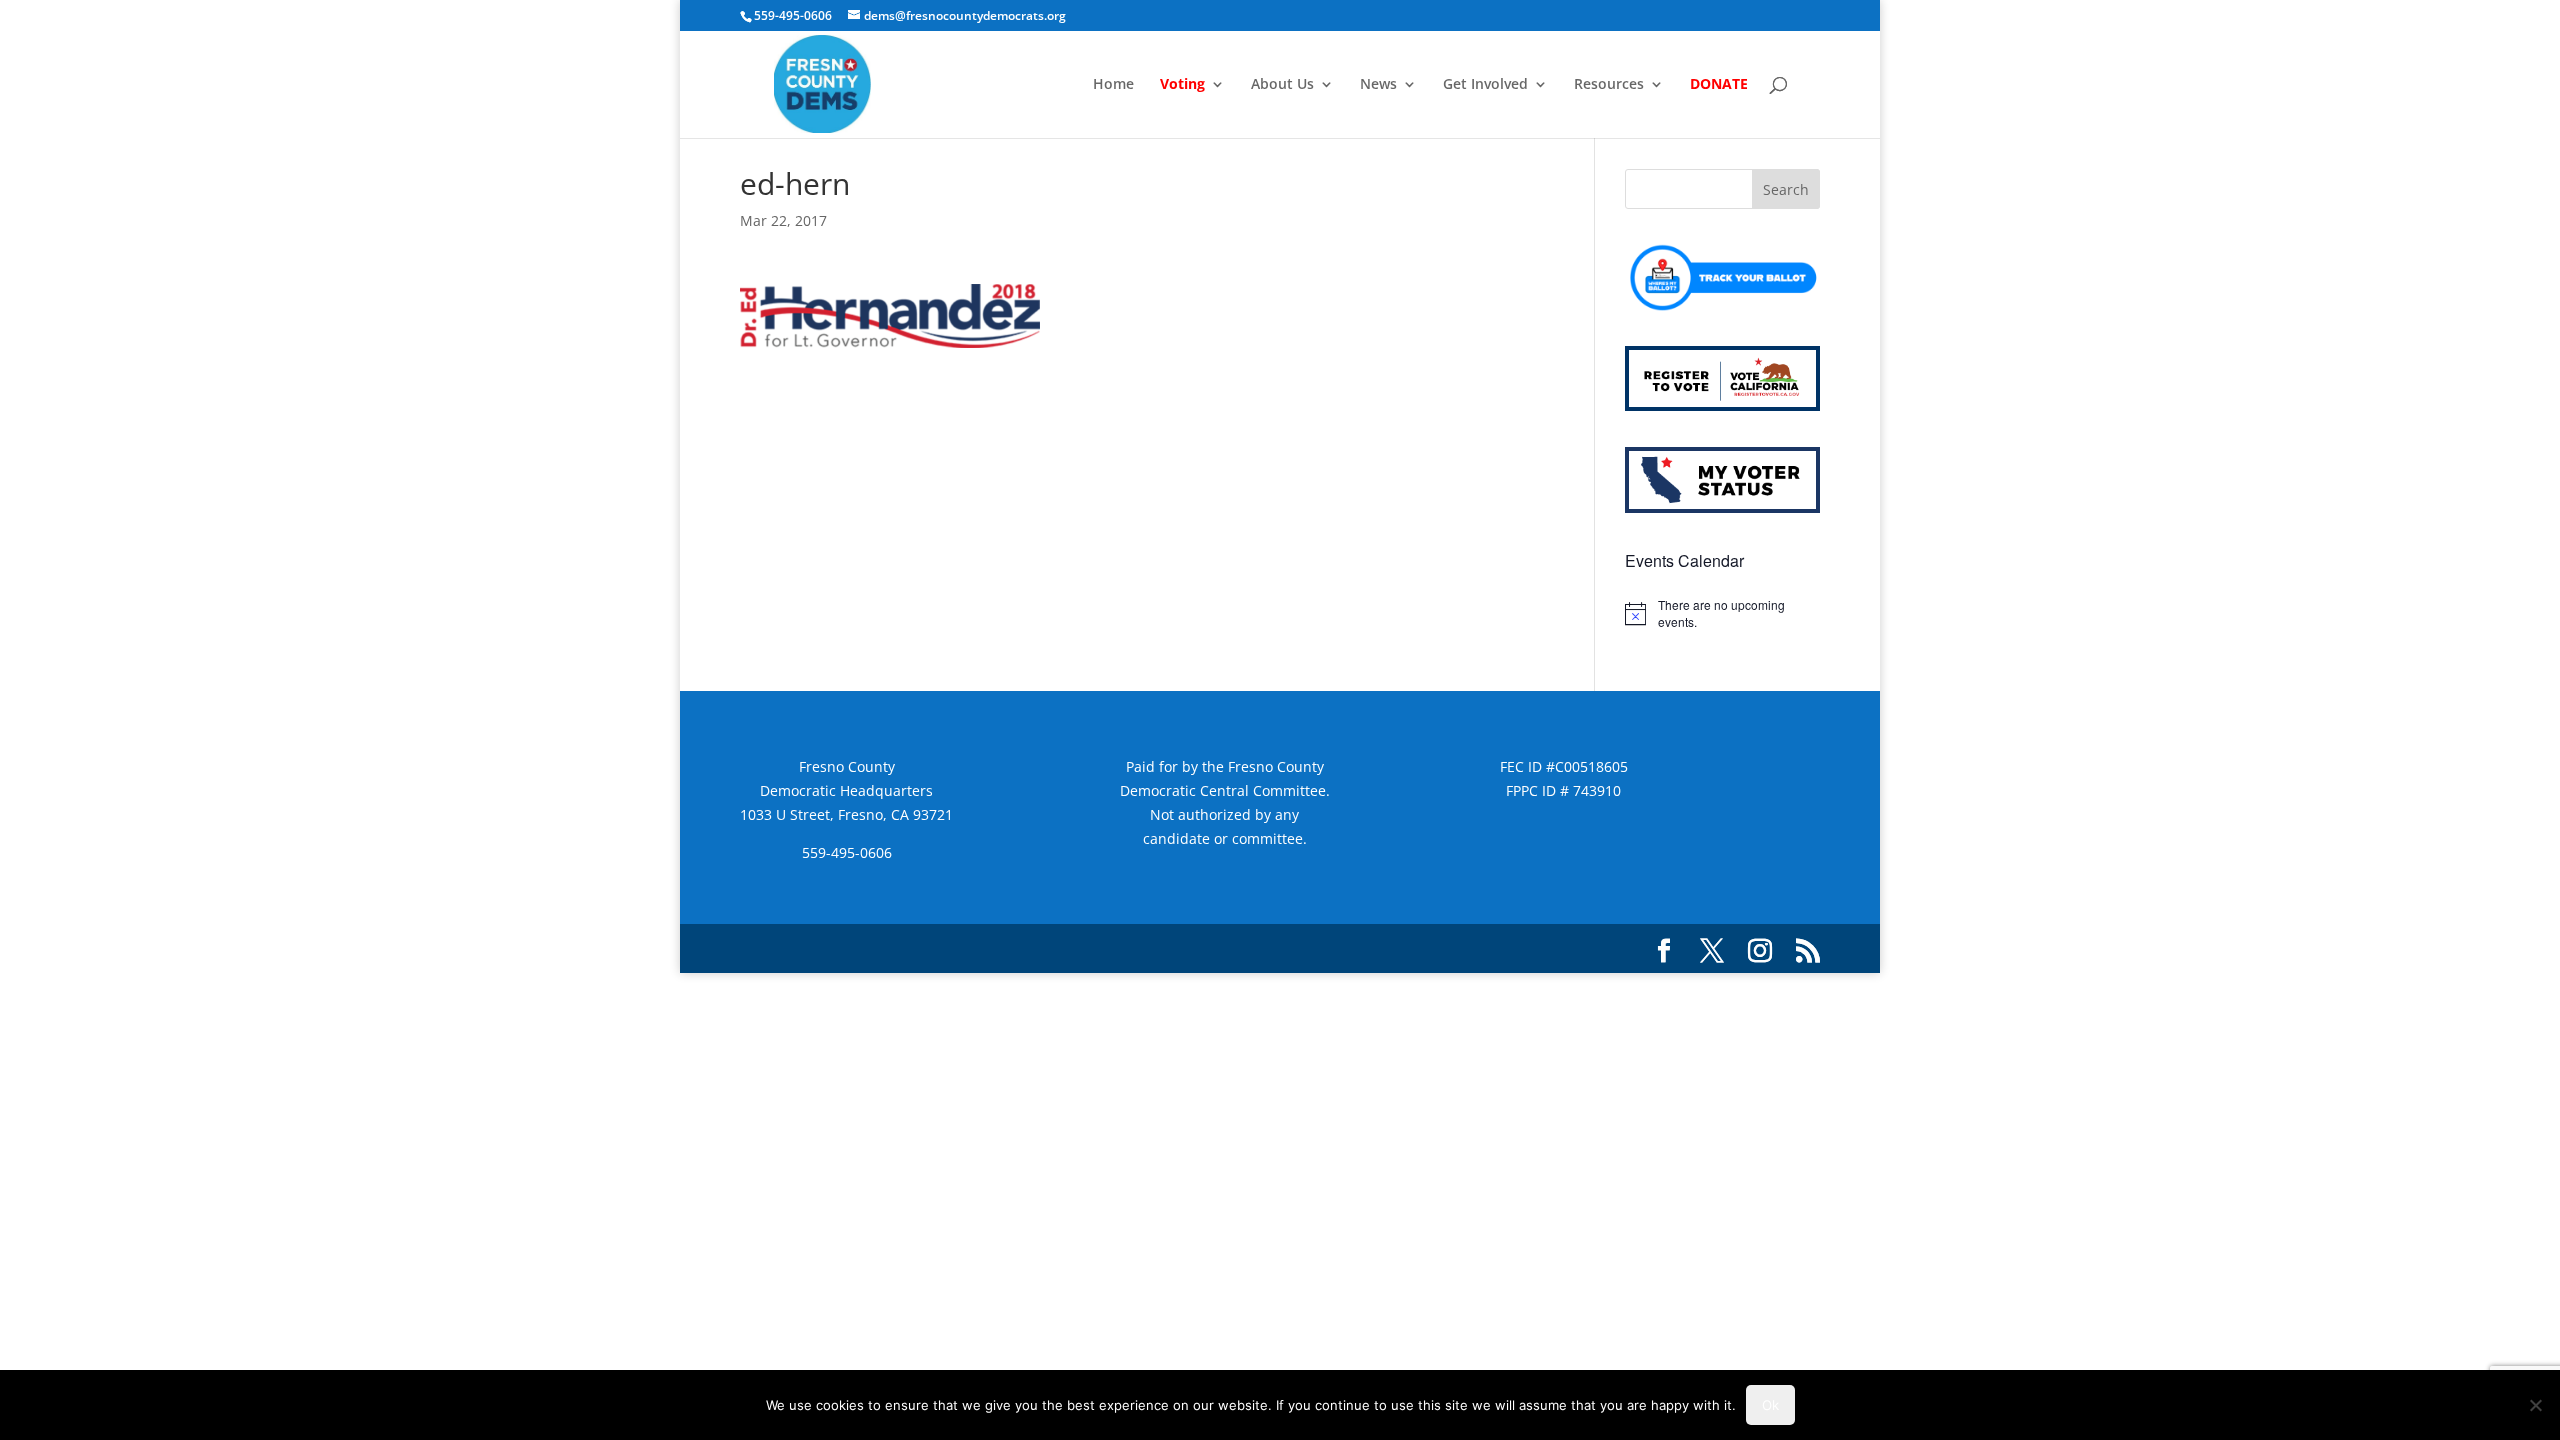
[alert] (1722, 613)
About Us (1282, 85)
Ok (1770, 1405)
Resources (1609, 85)
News (1378, 85)
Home (1113, 85)
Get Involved (1485, 85)
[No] (2535, 1405)
